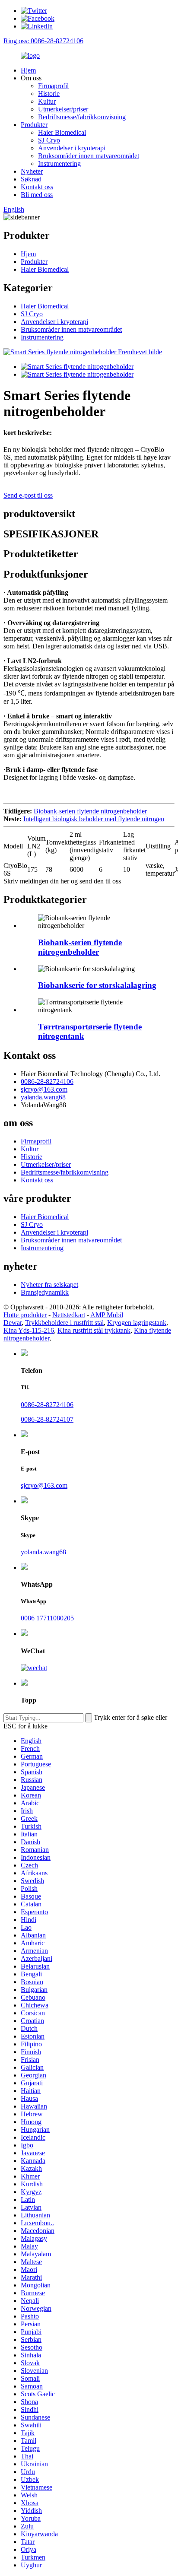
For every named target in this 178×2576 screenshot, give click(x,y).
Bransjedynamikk (45, 1292)
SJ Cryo (49, 140)
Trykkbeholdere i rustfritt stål (64, 1323)
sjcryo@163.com (44, 1089)
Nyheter (32, 171)
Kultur (47, 101)
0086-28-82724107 (47, 1419)
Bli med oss (37, 195)
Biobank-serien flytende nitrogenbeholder (90, 811)
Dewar (13, 1323)
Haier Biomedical (62, 132)
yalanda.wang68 (43, 1097)
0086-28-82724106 (47, 1082)
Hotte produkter (25, 1315)
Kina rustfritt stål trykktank (94, 1330)
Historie (49, 94)
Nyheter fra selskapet (49, 1285)
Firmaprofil (53, 86)
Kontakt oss (37, 187)
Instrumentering (59, 164)
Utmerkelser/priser (63, 109)
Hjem (28, 70)
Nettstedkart (69, 1315)
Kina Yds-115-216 (29, 1330)
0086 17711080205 (47, 1618)
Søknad (31, 179)
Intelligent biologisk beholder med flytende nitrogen (94, 819)
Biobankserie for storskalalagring (97, 985)
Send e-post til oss (28, 495)
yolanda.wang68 (43, 1552)
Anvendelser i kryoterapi (72, 148)
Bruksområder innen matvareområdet (89, 156)
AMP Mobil (107, 1315)
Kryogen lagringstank (137, 1323)
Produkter (34, 125)
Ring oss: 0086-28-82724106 (43, 41)
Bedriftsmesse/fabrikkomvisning (82, 117)
